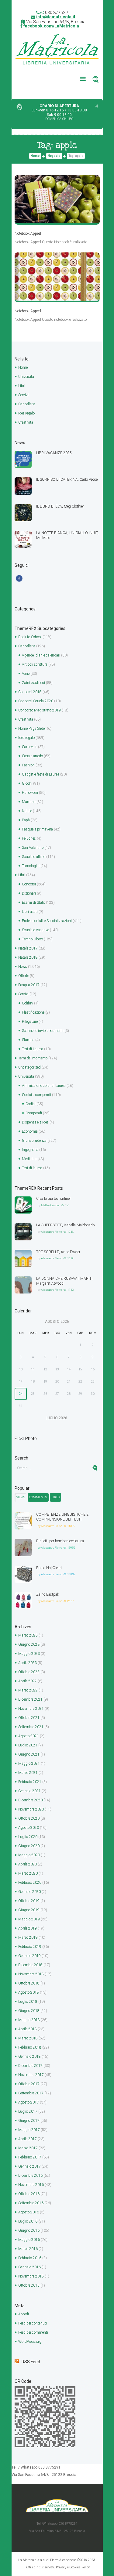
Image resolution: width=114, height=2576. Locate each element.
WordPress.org (30, 2342)
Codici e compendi (36, 1095)
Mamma (29, 802)
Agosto (29, 1736)
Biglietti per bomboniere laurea (60, 1541)
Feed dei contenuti (33, 2323)
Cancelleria (27, 404)
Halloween (30, 793)
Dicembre (30, 1699)
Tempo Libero (32, 939)
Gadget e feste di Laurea (41, 774)
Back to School (30, 637)
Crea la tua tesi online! (53, 1199)
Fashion (28, 765)
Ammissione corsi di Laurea (44, 1086)
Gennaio (29, 1791)
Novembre (31, 1709)
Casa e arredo (32, 756)
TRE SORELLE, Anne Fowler (58, 1252)
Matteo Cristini (50, 1205)
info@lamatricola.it (56, 17)
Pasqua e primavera (37, 829)
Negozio (54, 156)
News (23, 967)
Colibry (28, 1003)
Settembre (31, 1727)
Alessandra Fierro (52, 1232)
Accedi (24, 2314)
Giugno (29, 1644)
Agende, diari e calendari (41, 655)
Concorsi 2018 (30, 692)
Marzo (28, 1635)
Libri (22, 386)
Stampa (28, 1040)
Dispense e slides (35, 1122)
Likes (55, 1497)
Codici (31, 1104)
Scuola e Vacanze (35, 930)
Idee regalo (26, 413)
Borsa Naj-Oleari (49, 1568)
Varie (26, 674)
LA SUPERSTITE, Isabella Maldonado (65, 1225)
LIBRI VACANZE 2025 (54, 453)
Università (26, 377)
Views (21, 1497)
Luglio (28, 1745)
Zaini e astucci (33, 683)
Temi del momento (33, 1058)
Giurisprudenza (34, 1141)
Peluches (29, 838)
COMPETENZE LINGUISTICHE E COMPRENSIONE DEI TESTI (62, 1517)
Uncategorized (29, 1067)
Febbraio (30, 1782)
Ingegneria (30, 1150)
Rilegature (30, 1022)
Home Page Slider (32, 729)
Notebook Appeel (28, 233)
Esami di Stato (33, 903)
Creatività (26, 422)
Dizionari (29, 893)
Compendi (34, 1113)
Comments (38, 1497)
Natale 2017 (28, 948)
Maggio (29, 1654)
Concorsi (29, 884)
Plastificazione (33, 1012)
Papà (26, 820)
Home (35, 156)
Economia (30, 1131)
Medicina (29, 1159)
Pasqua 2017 (29, 985)
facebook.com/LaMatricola (51, 26)
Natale (27, 811)
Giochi (27, 783)
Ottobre (29, 1672)
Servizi (23, 395)
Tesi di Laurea (33, 1049)
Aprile (28, 1663)
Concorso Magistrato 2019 (40, 710)
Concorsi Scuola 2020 (36, 701)
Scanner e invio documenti (43, 1031)
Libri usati (30, 912)
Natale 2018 (28, 957)
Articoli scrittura (35, 664)
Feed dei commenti (33, 2332)
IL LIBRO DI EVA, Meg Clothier (60, 506)
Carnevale (29, 747)
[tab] (21, 1497)
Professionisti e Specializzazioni (47, 921)
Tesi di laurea (32, 1168)
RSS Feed (31, 2362)
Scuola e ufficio (34, 857)
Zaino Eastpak (48, 1594)
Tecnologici (31, 866)
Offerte (24, 976)
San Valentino (33, 848)
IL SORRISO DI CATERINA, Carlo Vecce (67, 479)
